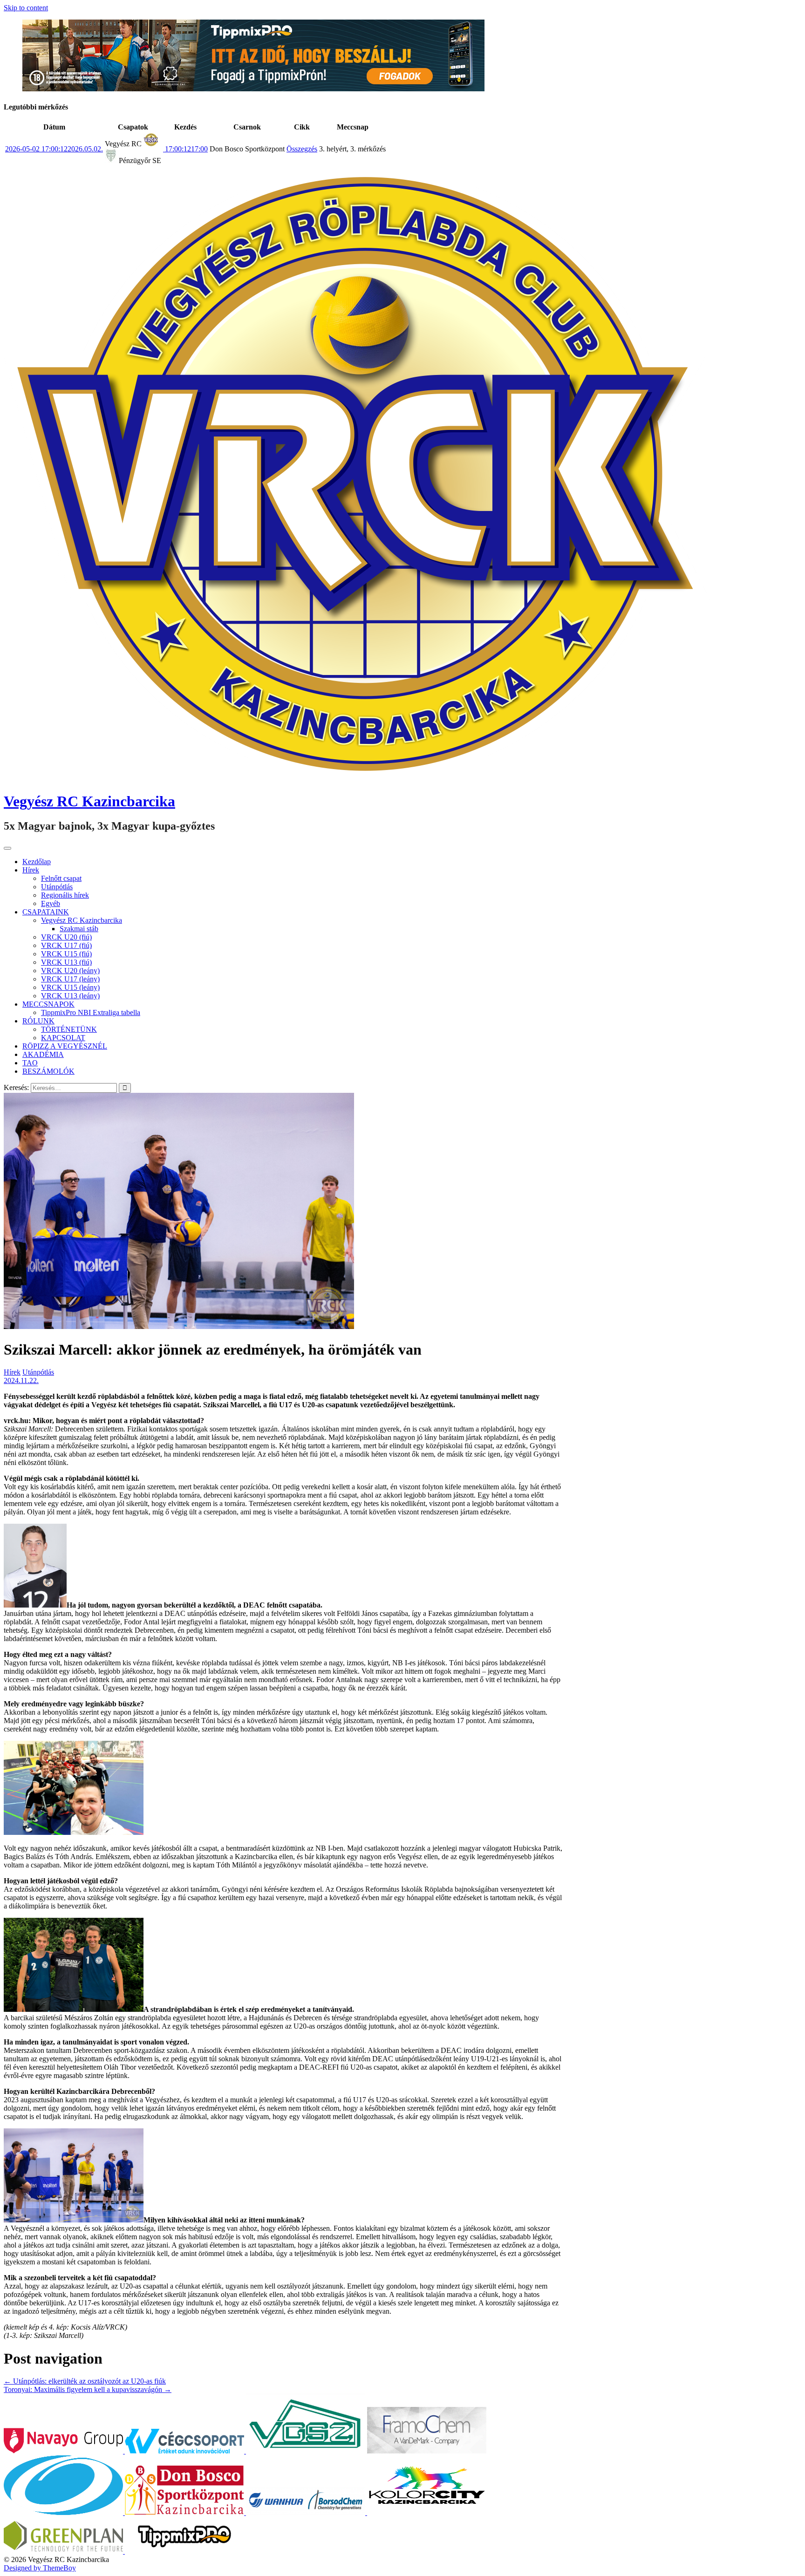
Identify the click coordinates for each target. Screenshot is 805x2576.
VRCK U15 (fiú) (66, 954)
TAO (30, 1063)
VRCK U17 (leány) (70, 979)
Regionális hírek (65, 895)
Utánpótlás (57, 887)
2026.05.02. (54, 149)
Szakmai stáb (79, 929)
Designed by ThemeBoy (40, 2568)
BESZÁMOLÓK (48, 1071)
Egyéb (51, 903)
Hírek (31, 870)
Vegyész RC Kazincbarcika (89, 801)
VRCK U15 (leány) (70, 987)
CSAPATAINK (46, 912)
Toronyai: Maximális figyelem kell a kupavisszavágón (88, 2389)
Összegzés (302, 149)
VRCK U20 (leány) (70, 971)
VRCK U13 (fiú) (66, 962)
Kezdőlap (37, 862)
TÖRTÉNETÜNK (69, 1029)
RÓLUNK (38, 1021)
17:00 (185, 149)
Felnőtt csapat (61, 878)
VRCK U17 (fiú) (66, 945)
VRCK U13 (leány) (70, 996)
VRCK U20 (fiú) (66, 937)
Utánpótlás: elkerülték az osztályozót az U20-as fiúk (85, 2381)
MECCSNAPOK (48, 1004)
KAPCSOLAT (63, 1038)
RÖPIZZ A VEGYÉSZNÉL (65, 1046)
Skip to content (26, 8)
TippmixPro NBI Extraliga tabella (91, 1012)
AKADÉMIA (43, 1054)
